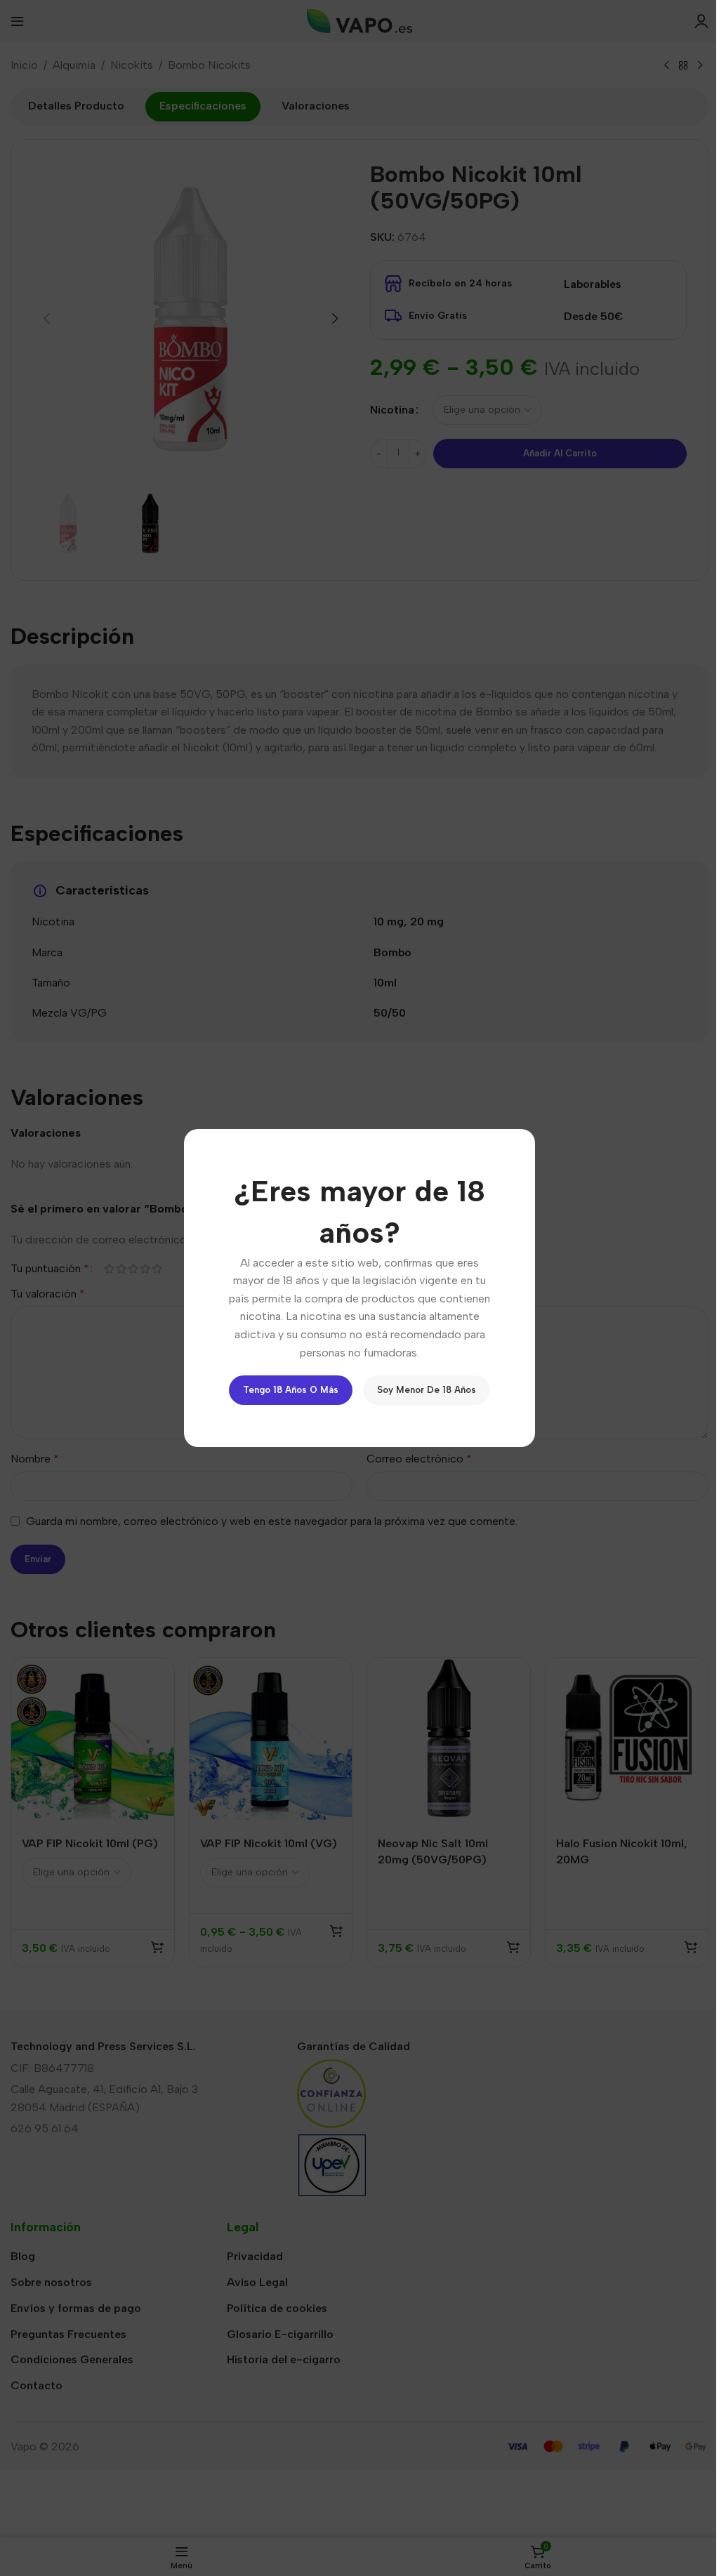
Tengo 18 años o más (291, 1390)
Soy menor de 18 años (427, 1390)
